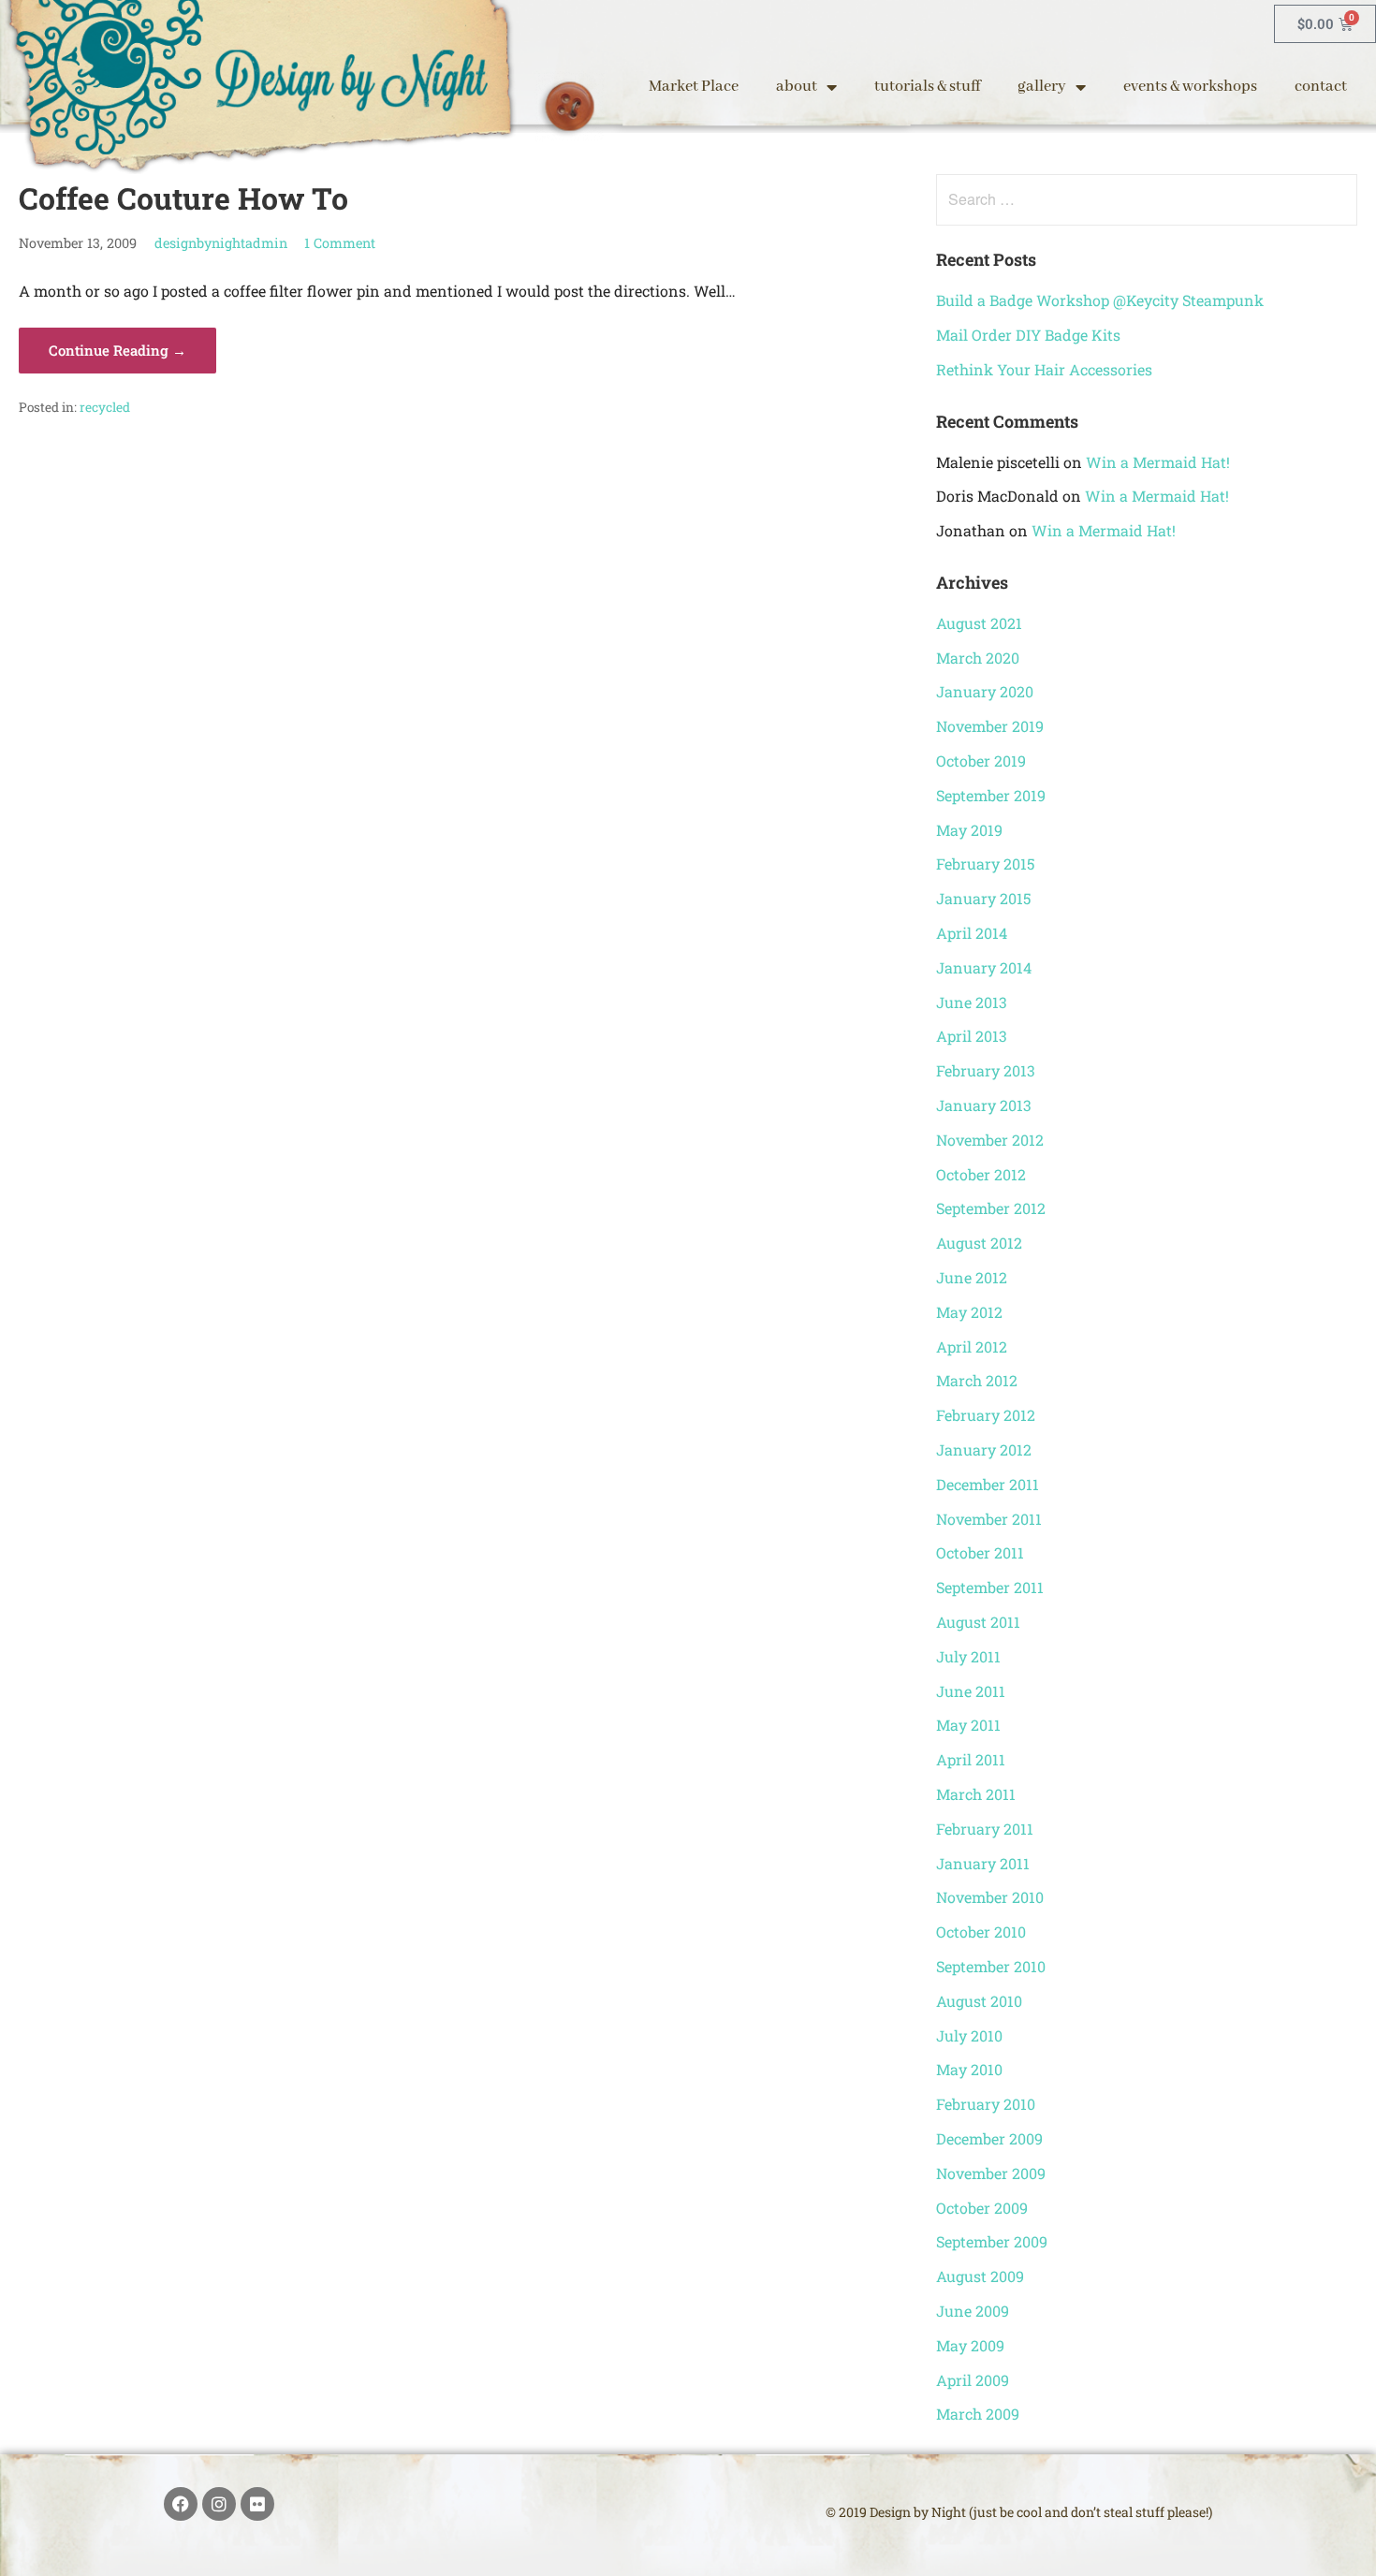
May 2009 (970, 2345)
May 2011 (968, 1725)
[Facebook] (181, 2504)
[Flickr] (257, 2504)
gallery (1042, 87)
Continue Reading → (117, 350)
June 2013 (972, 1002)
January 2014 (984, 967)
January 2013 (984, 1105)
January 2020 (985, 691)
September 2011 (990, 1587)
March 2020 (978, 658)
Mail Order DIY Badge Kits (1028, 335)
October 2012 (981, 1174)
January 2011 (983, 1863)
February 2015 (985, 864)
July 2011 (968, 1656)
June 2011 (971, 1691)
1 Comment (340, 243)
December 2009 (989, 2138)
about (797, 87)
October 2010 (981, 1932)
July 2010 (969, 2035)
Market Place (694, 87)
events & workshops (1190, 87)
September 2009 (992, 2241)
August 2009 (980, 2276)
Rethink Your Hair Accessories (1044, 369)
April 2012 (972, 1347)
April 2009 (973, 2380)
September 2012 (991, 1208)
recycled (105, 407)
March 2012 (977, 1380)
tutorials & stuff (927, 87)
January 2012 (984, 1449)
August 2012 (979, 1243)
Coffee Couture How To (183, 198)
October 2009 (982, 2208)
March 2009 (978, 2414)
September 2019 (991, 795)
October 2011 (980, 1552)
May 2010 (969, 2069)
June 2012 (972, 1277)
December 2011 (988, 1484)
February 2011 (985, 1829)
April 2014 (972, 933)
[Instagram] (219, 2504)
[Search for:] (1146, 199)
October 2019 (981, 761)
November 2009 (991, 2173)
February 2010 (986, 2104)
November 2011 (989, 1519)
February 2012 (986, 1415)
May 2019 (969, 830)
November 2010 (990, 1897)
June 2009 (973, 2311)
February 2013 (986, 1070)
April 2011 (971, 1759)
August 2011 (978, 1622)
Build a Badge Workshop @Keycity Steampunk (1100, 300)
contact (1321, 87)
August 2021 (979, 623)
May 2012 (969, 1312)
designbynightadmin (221, 243)
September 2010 (991, 1966)
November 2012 (990, 1140)
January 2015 (983, 898)
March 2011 (976, 1794)
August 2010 (979, 2001)
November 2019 (990, 726)
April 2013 (972, 1036)
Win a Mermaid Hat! (1158, 462)
